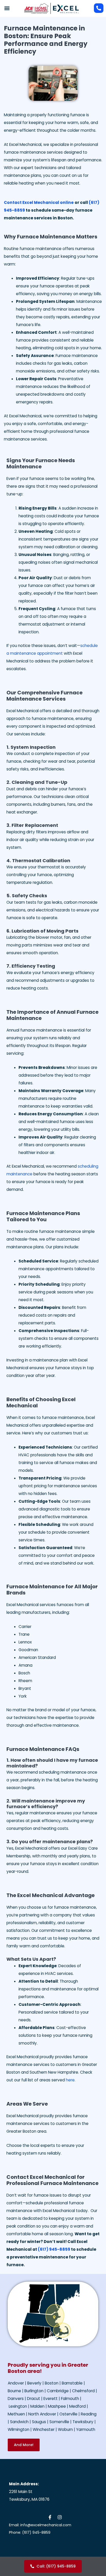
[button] (7, 8)
